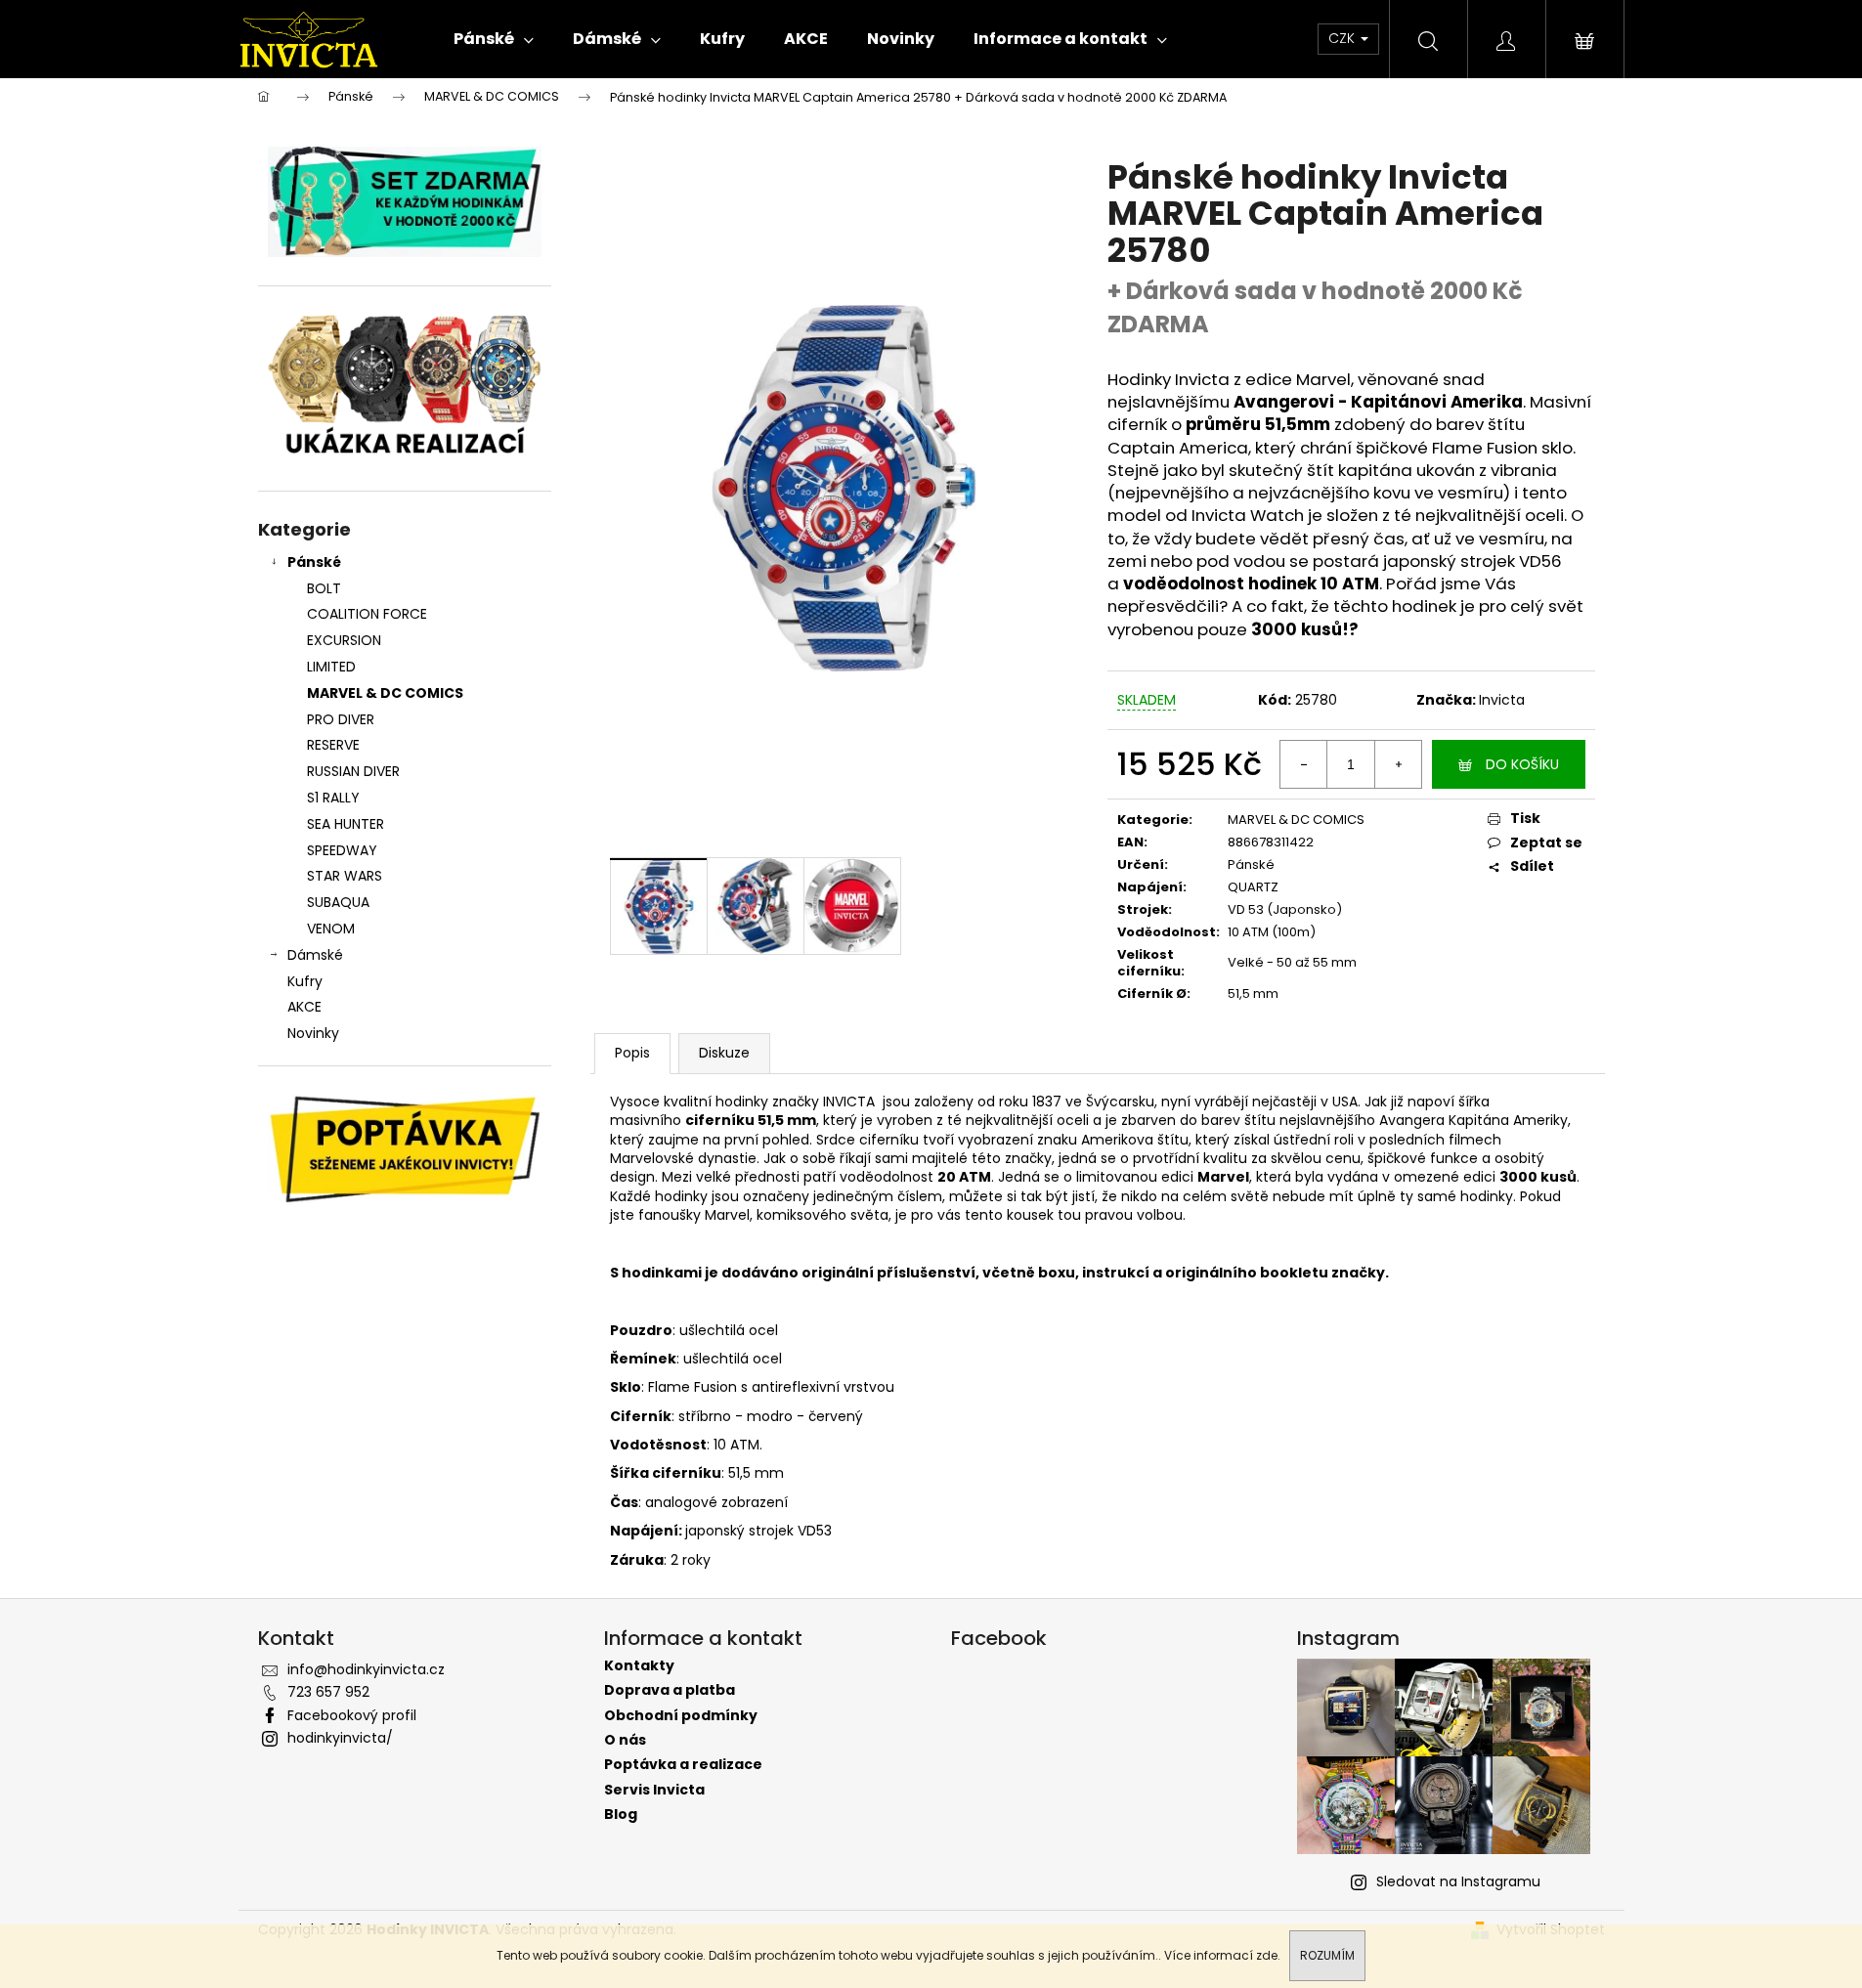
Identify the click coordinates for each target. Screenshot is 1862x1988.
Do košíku (1522, 764)
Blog (621, 1815)
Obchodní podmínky (681, 1716)
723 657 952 (328, 1692)
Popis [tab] (632, 1053)
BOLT (324, 588)
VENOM (331, 929)
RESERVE (333, 745)
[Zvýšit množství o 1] (1398, 764)
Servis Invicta (654, 1790)
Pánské (314, 562)
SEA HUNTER (346, 824)
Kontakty (639, 1666)
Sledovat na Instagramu (1458, 1881)
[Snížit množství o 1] (1304, 764)
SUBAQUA (338, 902)
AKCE (304, 1007)
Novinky (313, 1033)
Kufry (305, 981)
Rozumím (1327, 1955)
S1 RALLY (333, 798)
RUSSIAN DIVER (353, 771)
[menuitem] (494, 39)
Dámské (315, 955)
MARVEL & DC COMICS (385, 693)
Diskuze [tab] (724, 1053)
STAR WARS (345, 876)
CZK (1343, 38)
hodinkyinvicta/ (340, 1738)
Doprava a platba (670, 1690)
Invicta (1502, 700)
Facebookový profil (352, 1715)
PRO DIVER (341, 719)
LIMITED (331, 667)
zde (1267, 1955)
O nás (625, 1740)
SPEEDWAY (342, 850)
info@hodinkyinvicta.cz (366, 1669)
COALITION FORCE (367, 614)
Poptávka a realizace (683, 1765)
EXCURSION (344, 640)
